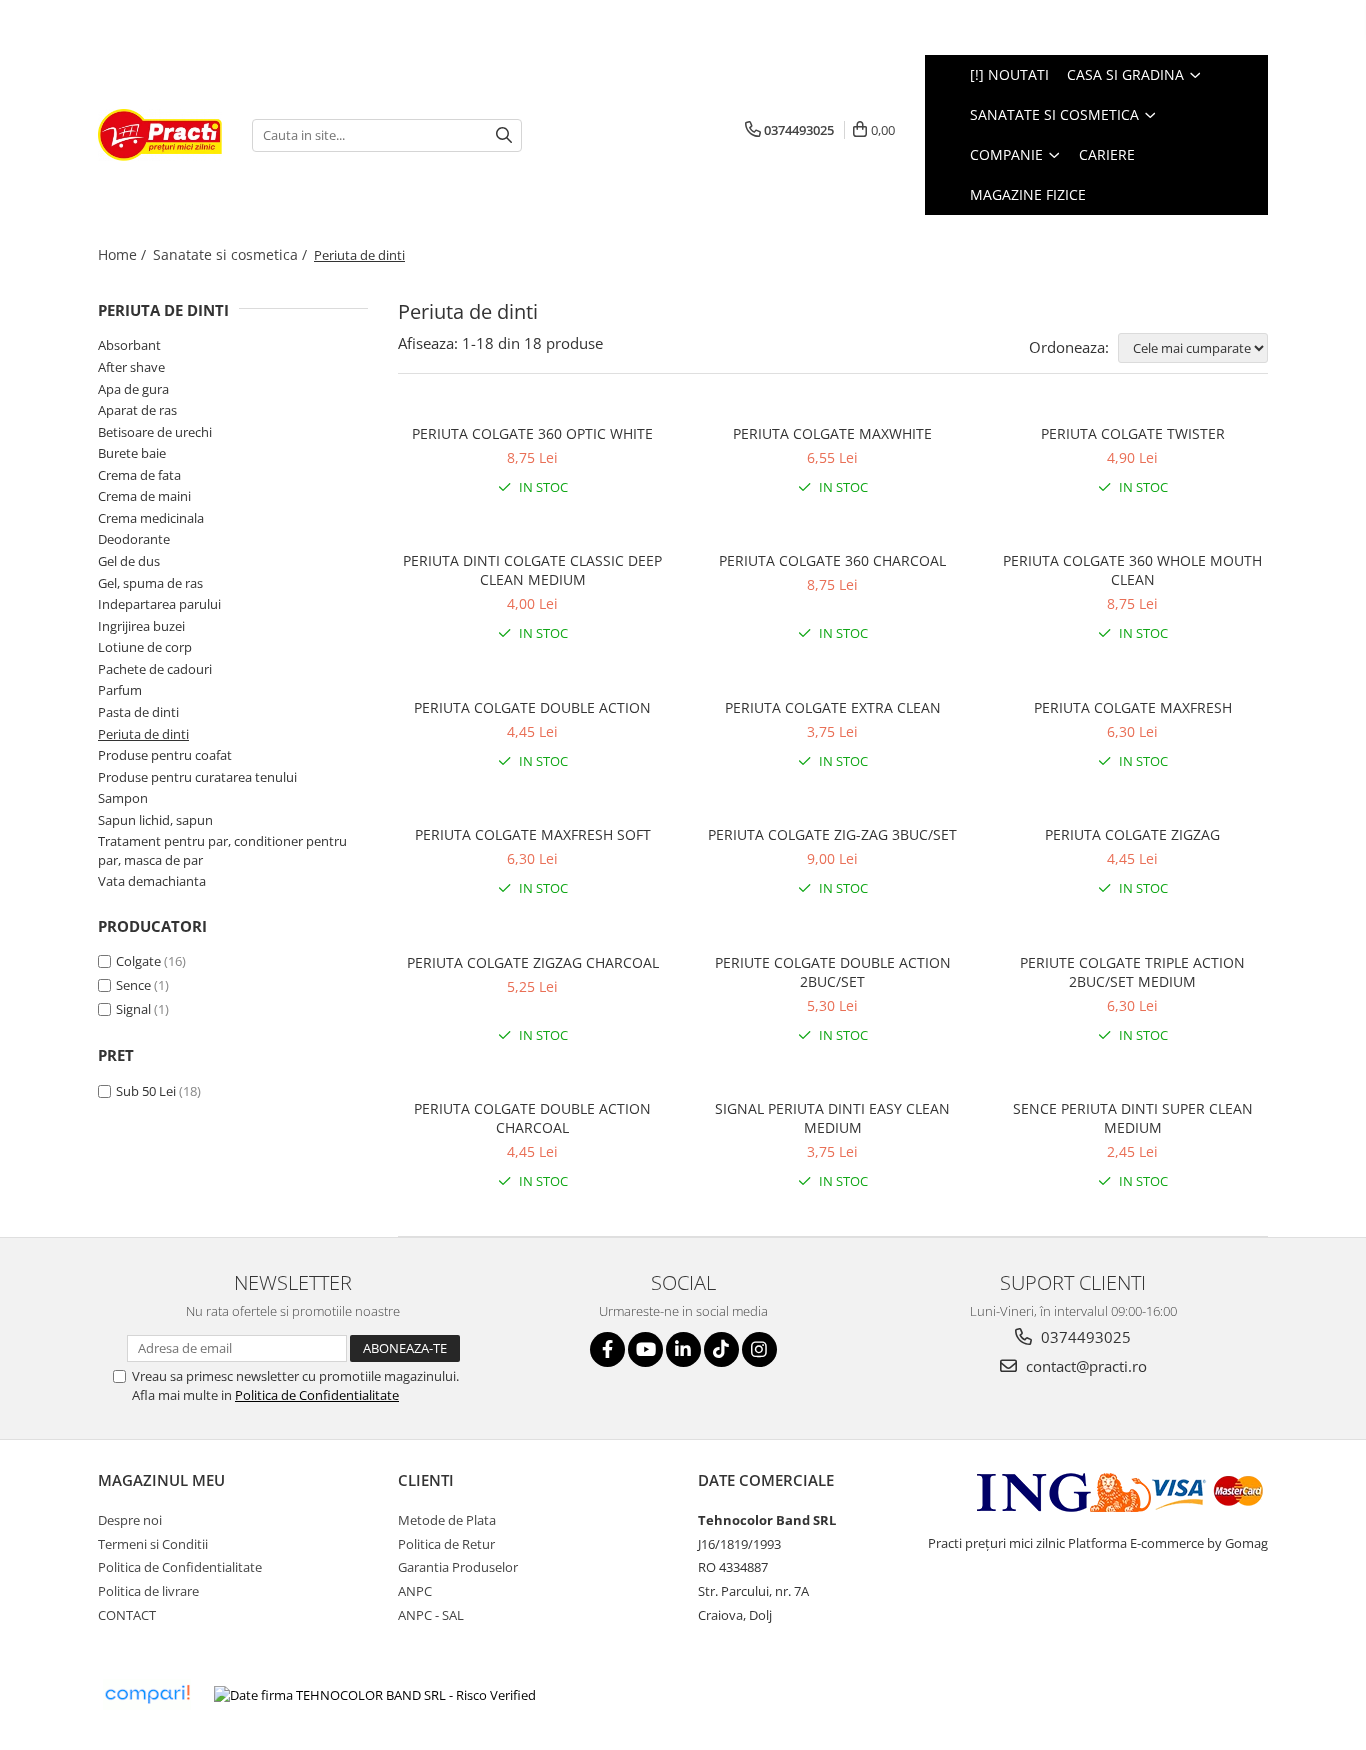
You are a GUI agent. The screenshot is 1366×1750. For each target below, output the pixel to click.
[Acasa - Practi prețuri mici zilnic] (160, 135)
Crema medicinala (151, 518)
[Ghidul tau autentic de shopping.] (147, 1694)
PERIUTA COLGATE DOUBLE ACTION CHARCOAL (532, 1118)
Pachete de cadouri (155, 669)
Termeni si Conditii (153, 1544)
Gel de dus (129, 561)
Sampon (123, 798)
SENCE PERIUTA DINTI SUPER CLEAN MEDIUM (1133, 1118)
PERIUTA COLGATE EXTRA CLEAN (833, 707)
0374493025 (1084, 1337)
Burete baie (132, 453)
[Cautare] (504, 135)
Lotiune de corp (145, 647)
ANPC (415, 1591)
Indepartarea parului (159, 604)
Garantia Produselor (458, 1567)
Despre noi (130, 1520)
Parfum (120, 690)
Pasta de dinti (138, 712)
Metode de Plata (447, 1520)
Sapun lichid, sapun (155, 820)
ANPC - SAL (431, 1615)
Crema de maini (144, 496)
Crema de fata (139, 475)
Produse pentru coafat (165, 755)
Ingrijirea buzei (141, 626)
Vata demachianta (152, 881)
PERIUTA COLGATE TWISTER (1133, 433)
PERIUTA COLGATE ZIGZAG (1132, 834)
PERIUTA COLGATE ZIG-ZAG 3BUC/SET (832, 834)
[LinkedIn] (683, 1349)
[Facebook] (607, 1349)
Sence (133, 985)
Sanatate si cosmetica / (232, 254)
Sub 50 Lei (146, 1091)
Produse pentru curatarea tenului (197, 777)
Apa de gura (133, 389)
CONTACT (127, 1615)
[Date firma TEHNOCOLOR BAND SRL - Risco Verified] (375, 1695)
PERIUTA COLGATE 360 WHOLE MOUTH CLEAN (1132, 570)
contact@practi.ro (1084, 1366)
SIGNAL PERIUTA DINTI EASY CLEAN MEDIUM (832, 1118)
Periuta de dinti (143, 734)
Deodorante (134, 539)
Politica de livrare (148, 1591)
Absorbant (129, 345)
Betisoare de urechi (155, 432)
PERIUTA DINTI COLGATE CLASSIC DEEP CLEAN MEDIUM (532, 570)
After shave (131, 367)
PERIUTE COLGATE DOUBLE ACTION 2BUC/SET (833, 972)
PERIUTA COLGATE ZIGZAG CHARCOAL (533, 962)
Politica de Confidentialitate (317, 1395)
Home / (124, 254)
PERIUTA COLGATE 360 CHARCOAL (832, 560)
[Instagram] (759, 1349)
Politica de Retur (446, 1544)
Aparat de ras (137, 410)
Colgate (138, 961)
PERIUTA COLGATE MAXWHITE (832, 433)
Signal (133, 1009)
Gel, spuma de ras (150, 583)
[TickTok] (721, 1349)
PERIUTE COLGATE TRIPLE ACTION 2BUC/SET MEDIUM (1132, 972)
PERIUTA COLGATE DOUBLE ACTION (532, 707)
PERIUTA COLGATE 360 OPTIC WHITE (532, 433)
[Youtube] (645, 1349)
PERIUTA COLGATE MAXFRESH (1133, 707)
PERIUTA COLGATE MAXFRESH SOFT (533, 834)
